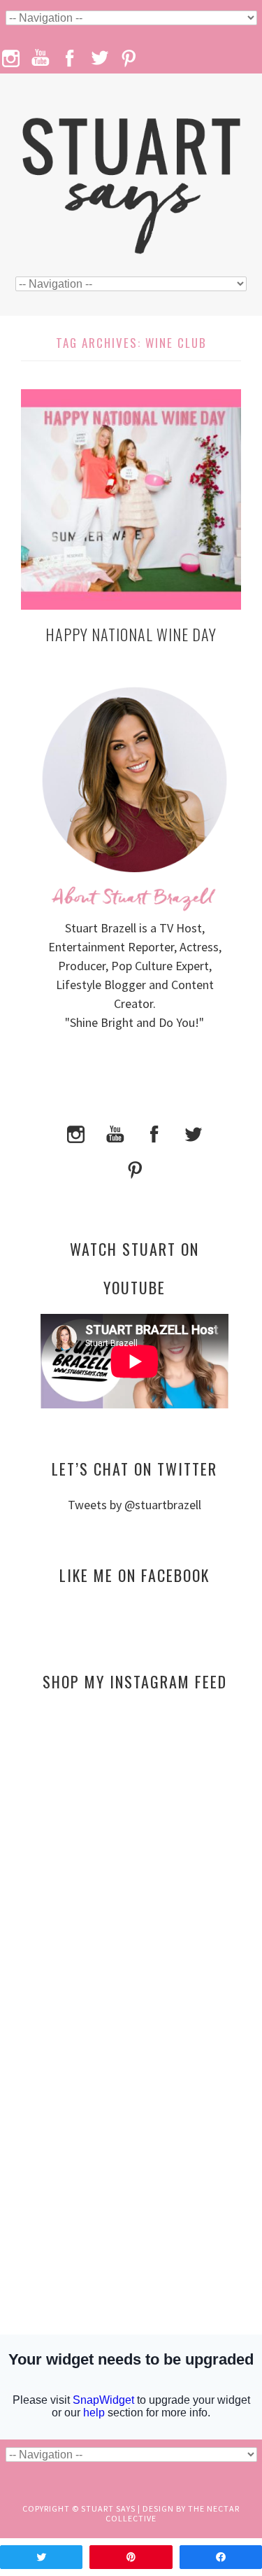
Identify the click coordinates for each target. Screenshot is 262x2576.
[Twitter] (194, 1132)
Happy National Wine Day (131, 634)
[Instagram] (76, 1132)
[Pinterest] (135, 1169)
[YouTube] (115, 1132)
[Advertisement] (134, 1837)
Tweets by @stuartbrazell (134, 1505)
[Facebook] (154, 1132)
